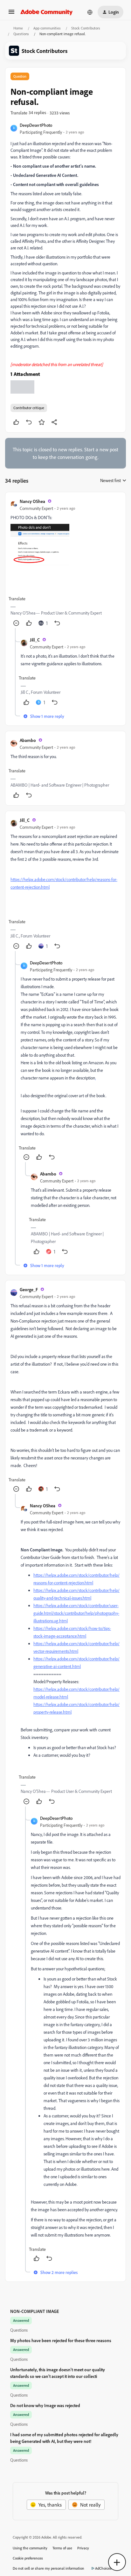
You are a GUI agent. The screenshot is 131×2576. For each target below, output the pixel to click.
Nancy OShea (32, 501)
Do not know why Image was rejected (45, 2405)
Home (18, 28)
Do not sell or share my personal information (48, 2568)
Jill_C (35, 640)
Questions (21, 34)
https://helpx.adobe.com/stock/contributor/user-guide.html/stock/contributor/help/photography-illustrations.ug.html (76, 1613)
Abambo (28, 740)
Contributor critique (29, 408)
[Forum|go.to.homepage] (47, 12)
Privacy (83, 2548)
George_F (29, 1289)
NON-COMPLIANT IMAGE (34, 2311)
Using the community (30, 2548)
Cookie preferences (28, 2558)
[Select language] (90, 12)
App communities (47, 28)
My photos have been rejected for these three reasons (61, 2340)
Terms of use (62, 2548)
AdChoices (103, 2568)
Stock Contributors (86, 28)
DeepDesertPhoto (36, 125)
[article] (65, 563)
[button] (11, 14)
